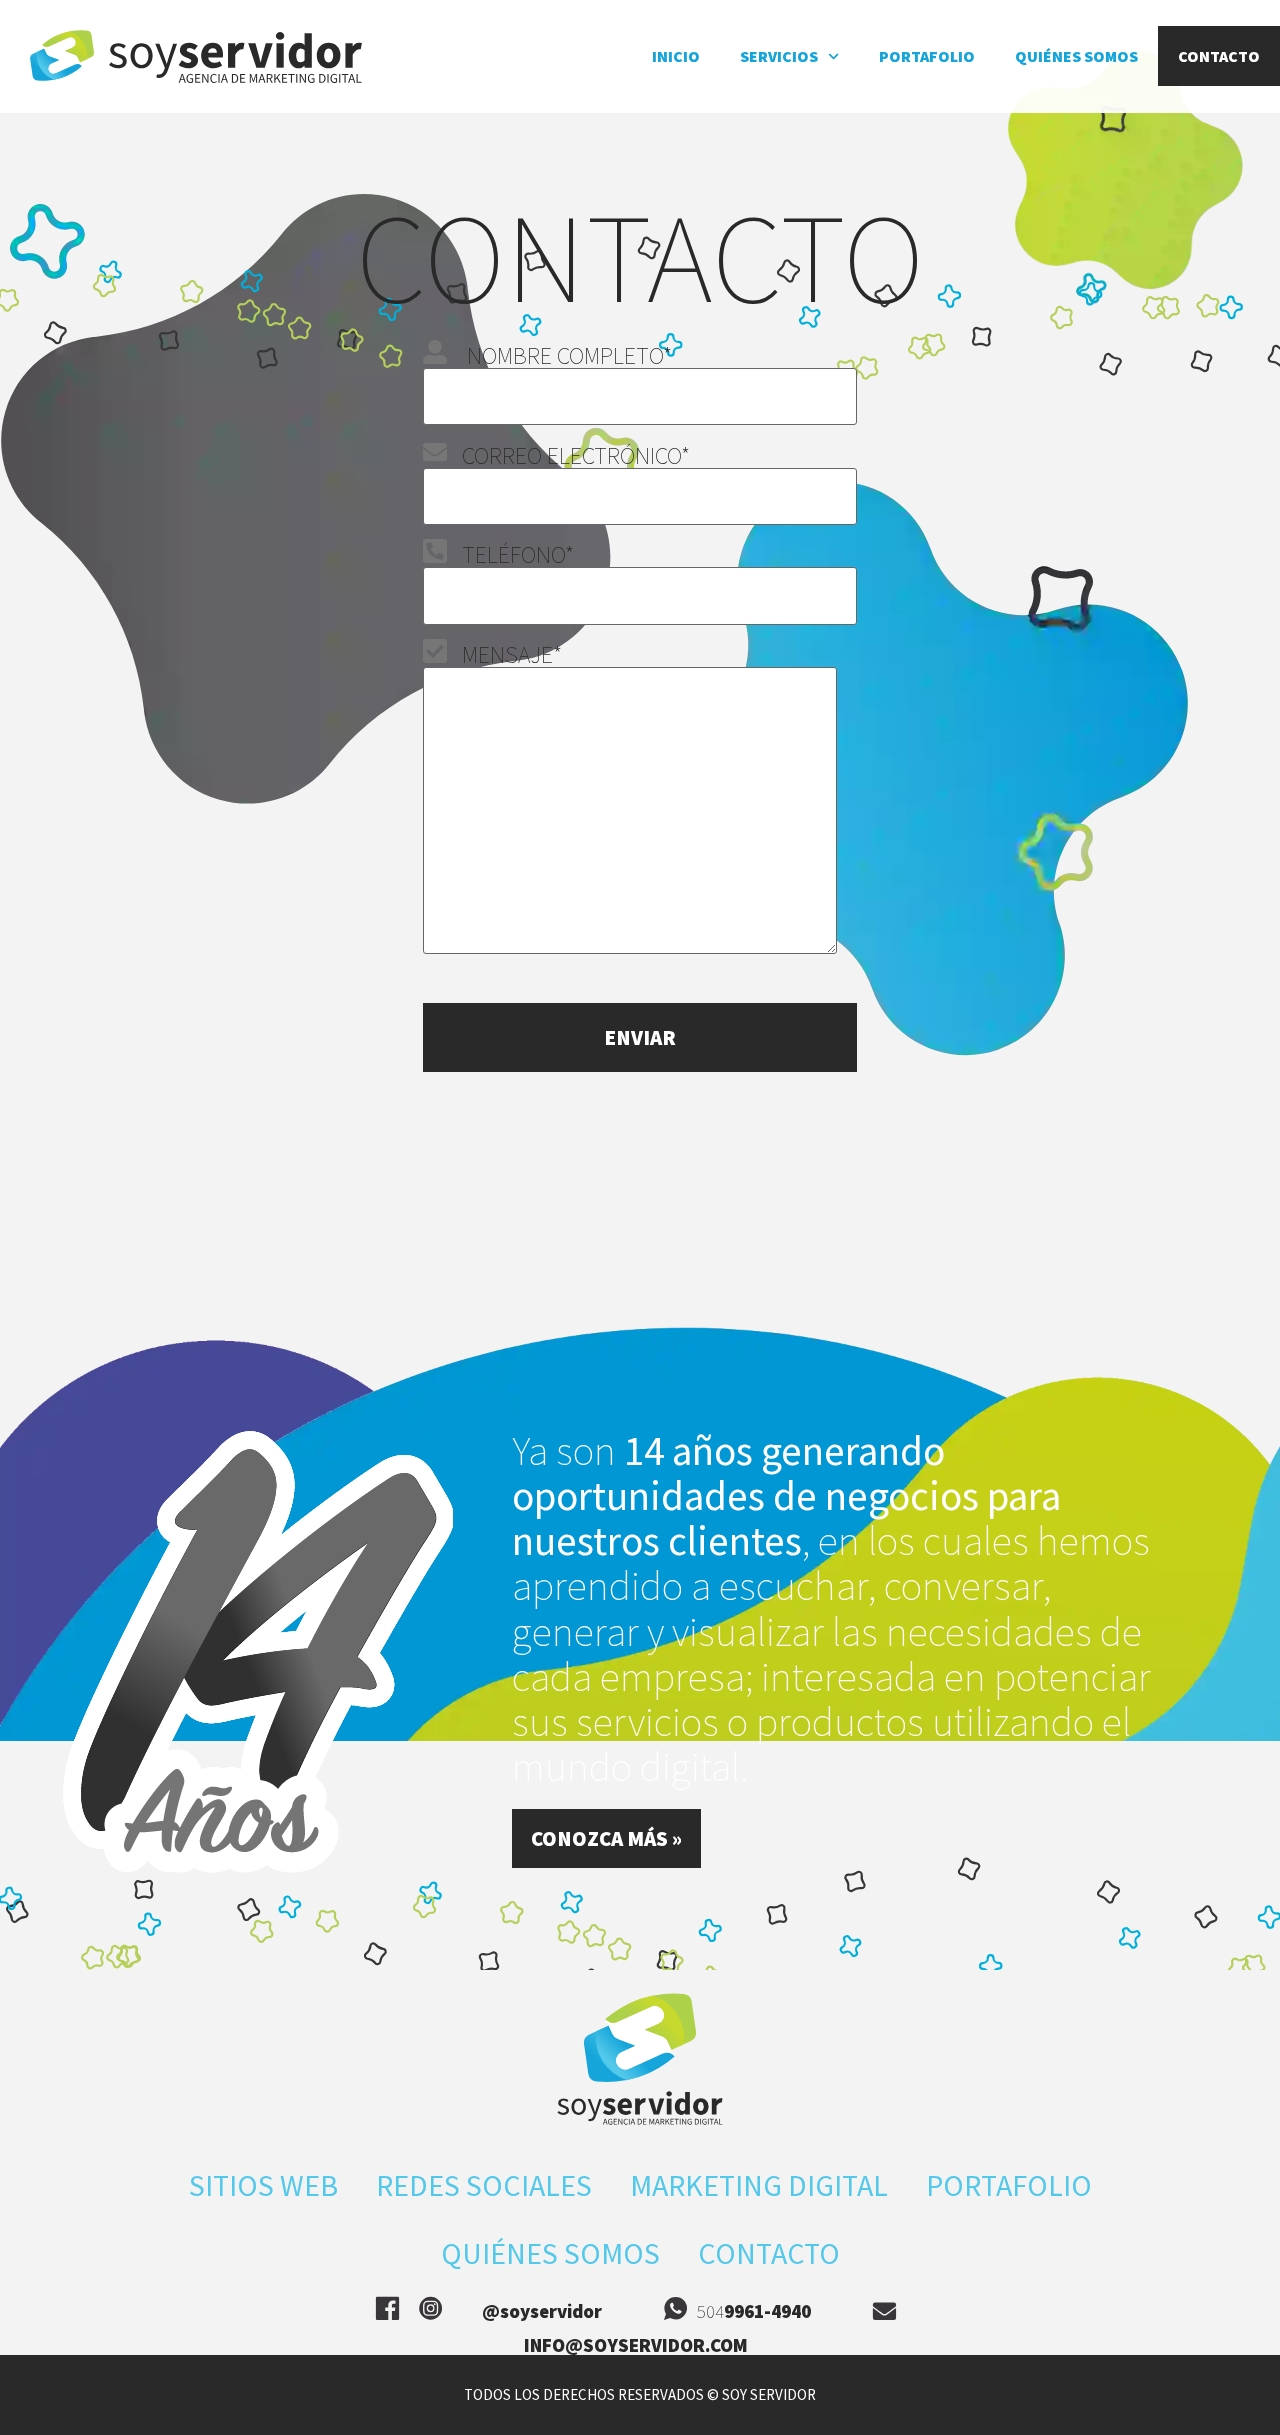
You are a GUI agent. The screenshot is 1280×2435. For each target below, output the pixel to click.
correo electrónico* (568, 455)
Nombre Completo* (559, 355)
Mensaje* (504, 654)
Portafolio (927, 56)
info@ (636, 2345)
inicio (676, 56)
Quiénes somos (1076, 56)
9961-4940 (767, 2311)
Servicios (779, 56)
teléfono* (510, 554)
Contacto (1219, 56)
